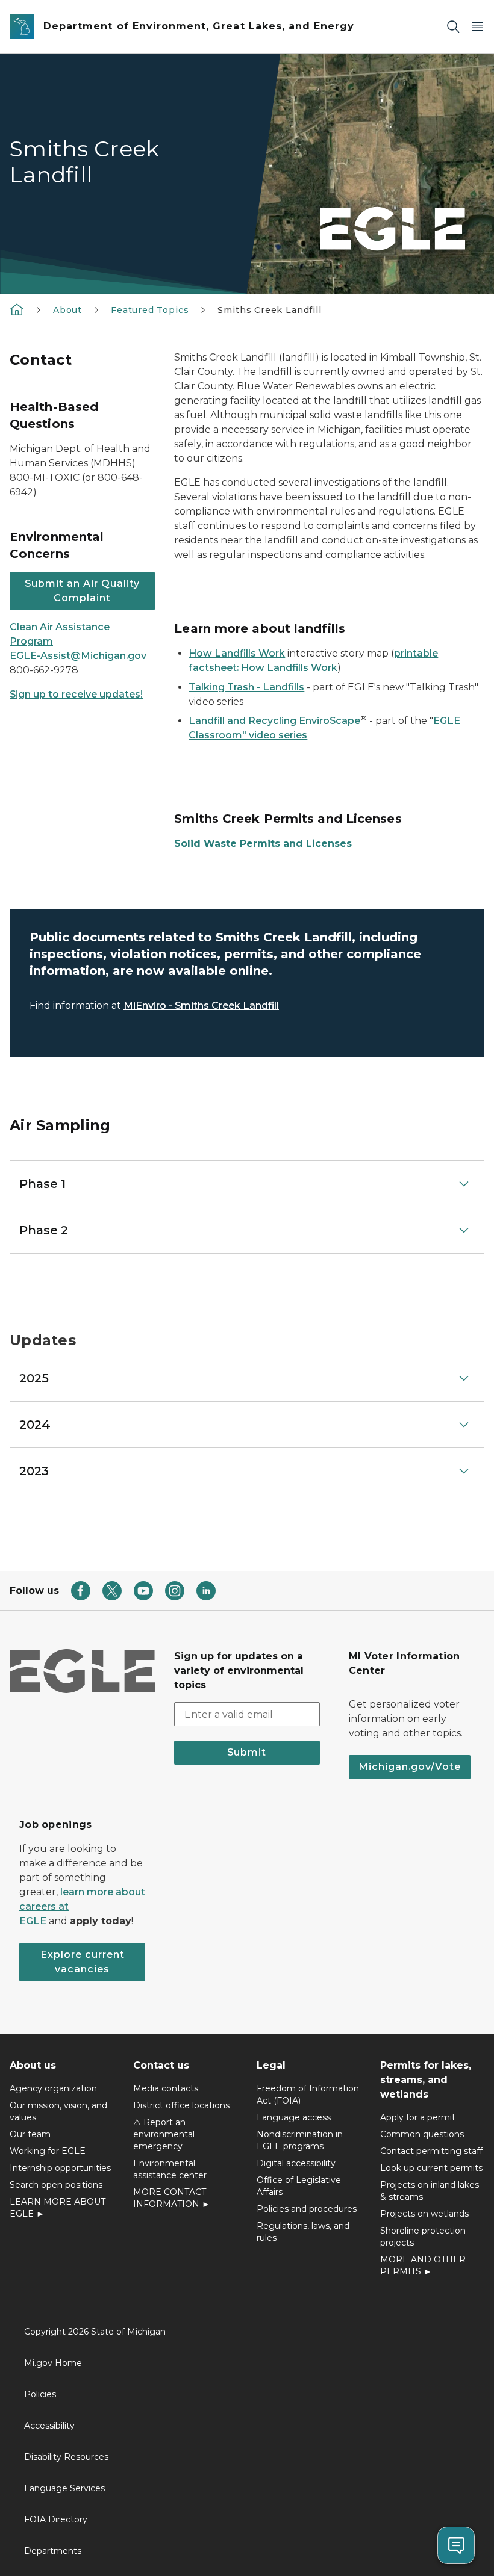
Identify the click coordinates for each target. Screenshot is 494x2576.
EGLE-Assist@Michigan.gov (78, 656)
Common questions (422, 2134)
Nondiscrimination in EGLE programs (300, 2140)
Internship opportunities (60, 2168)
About (67, 310)
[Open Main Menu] (477, 27)
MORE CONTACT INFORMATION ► (172, 2198)
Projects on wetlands (424, 2214)
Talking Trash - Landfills (246, 687)
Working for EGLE (48, 2151)
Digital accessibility (296, 2163)
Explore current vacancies (83, 1962)
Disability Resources (66, 2457)
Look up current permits (431, 2168)
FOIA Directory (56, 2519)
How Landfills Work (237, 653)
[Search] (453, 27)
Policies (40, 2394)
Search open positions (56, 2185)
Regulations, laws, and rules (303, 2232)
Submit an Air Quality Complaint (82, 591)
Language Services (64, 2488)
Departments (53, 2551)
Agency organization (53, 2088)
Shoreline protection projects (423, 2237)
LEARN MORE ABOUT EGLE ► (58, 2208)
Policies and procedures (307, 2209)
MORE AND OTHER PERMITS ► (423, 2265)
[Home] (17, 309)
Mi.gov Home (53, 2363)
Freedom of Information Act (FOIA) (308, 2095)
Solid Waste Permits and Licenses (263, 844)
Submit (247, 1752)
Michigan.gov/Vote (410, 1767)
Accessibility (49, 2426)
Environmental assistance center (170, 2169)
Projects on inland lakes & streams (430, 2191)
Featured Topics (150, 310)
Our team (30, 2134)
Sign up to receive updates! (76, 694)
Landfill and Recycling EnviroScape (274, 721)
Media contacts (166, 2088)
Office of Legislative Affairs (299, 2186)
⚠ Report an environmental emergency (164, 2134)
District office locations (181, 2105)
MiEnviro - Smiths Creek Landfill (201, 1005)
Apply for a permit (418, 2117)
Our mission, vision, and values (58, 2111)
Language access (294, 2117)
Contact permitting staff (431, 2151)
